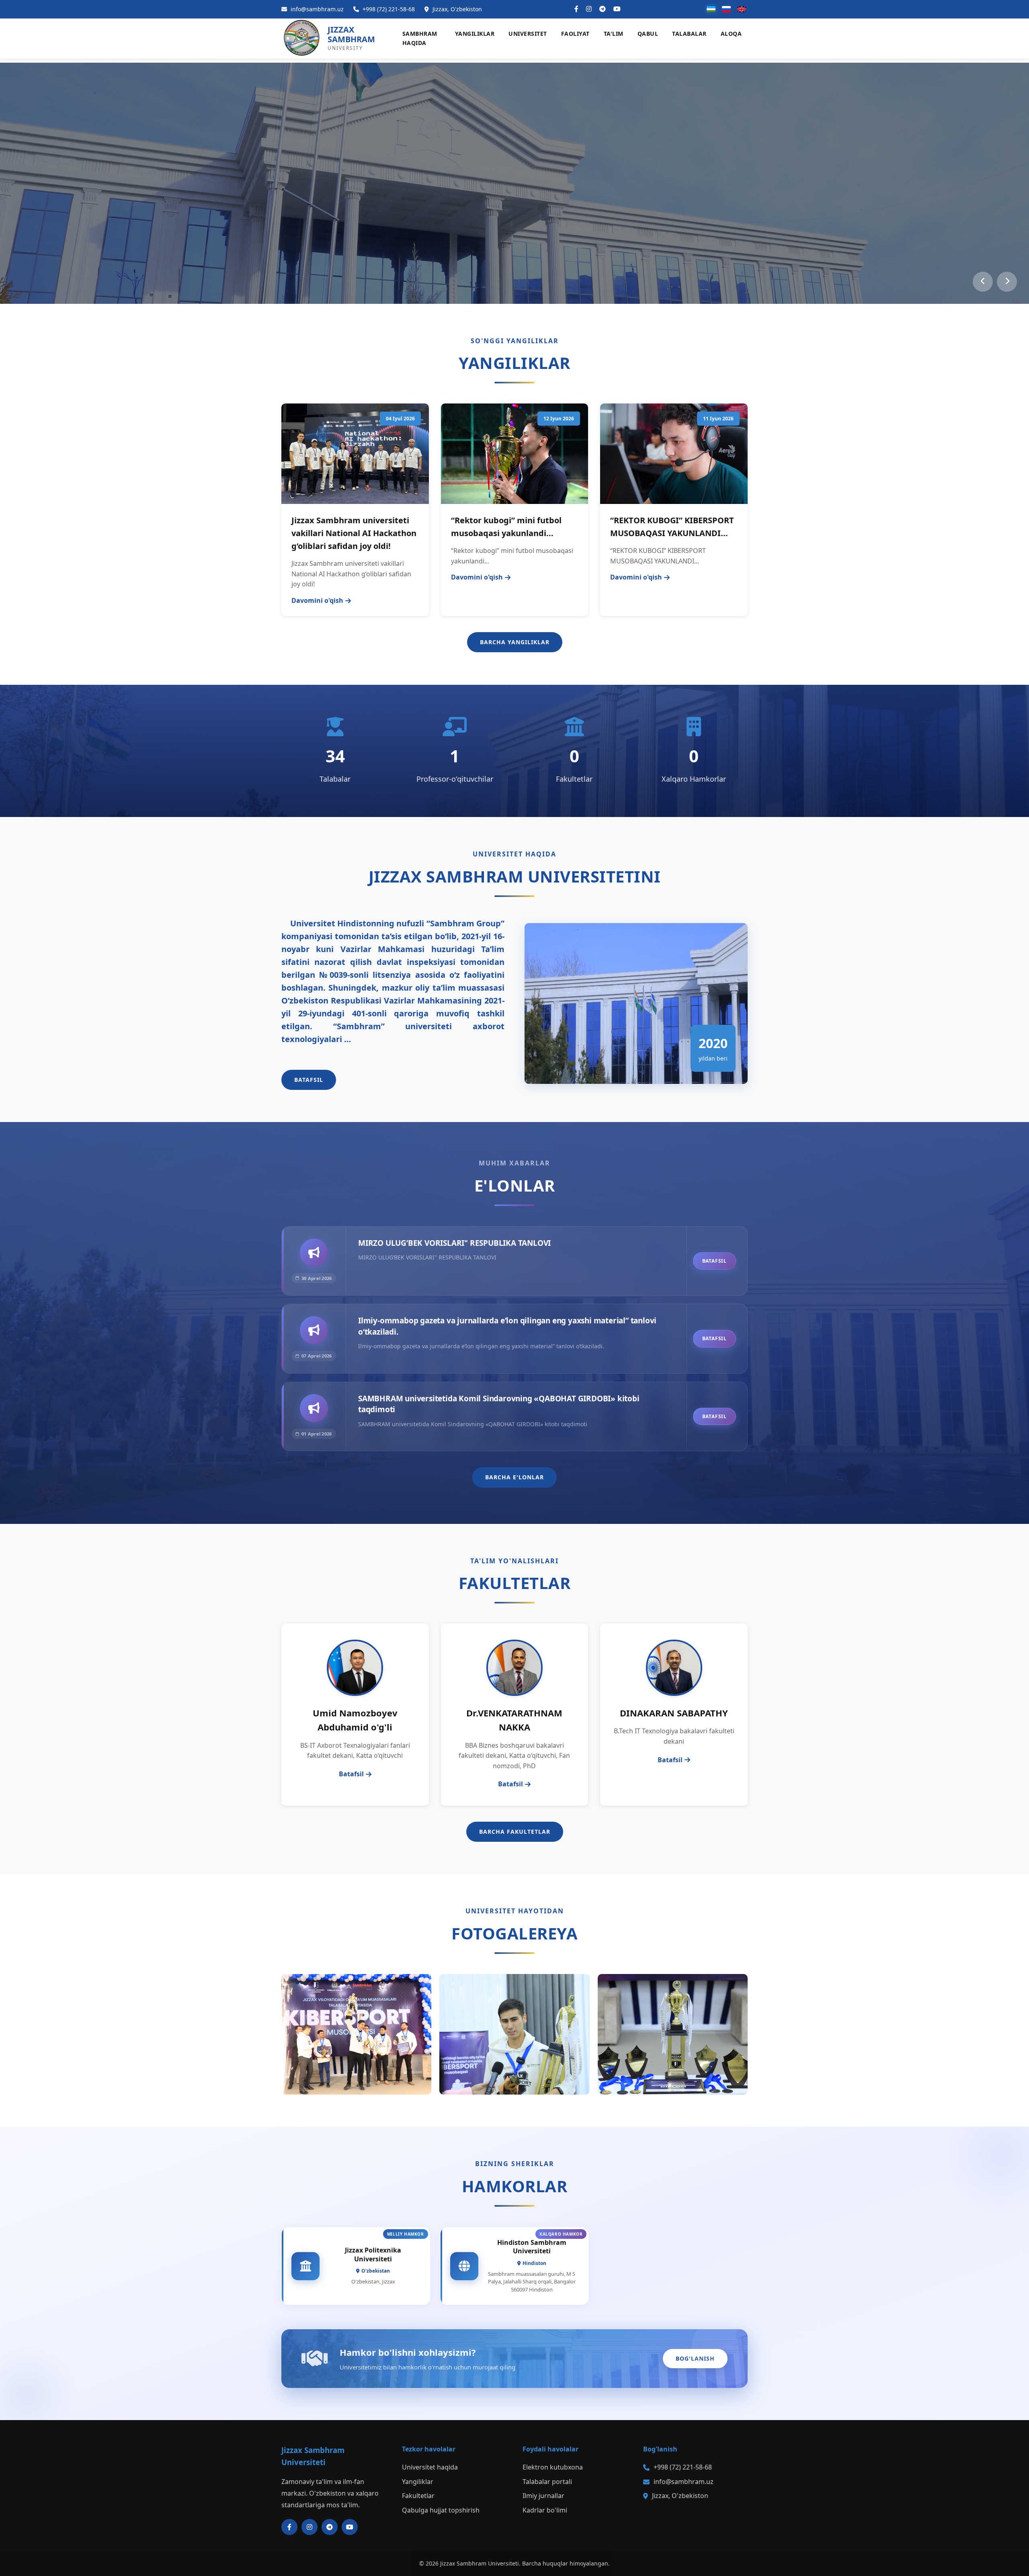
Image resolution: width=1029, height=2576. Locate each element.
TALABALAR (689, 34)
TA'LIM (614, 34)
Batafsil (309, 1080)
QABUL (648, 34)
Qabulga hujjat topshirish (466, 235)
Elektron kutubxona (553, 2467)
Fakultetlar (418, 2496)
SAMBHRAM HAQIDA (420, 38)
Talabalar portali (547, 2482)
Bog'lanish (695, 2358)
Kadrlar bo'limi (545, 2510)
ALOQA (731, 34)
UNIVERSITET (528, 34)
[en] (742, 9)
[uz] (711, 9)
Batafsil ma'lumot (578, 235)
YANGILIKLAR (475, 34)
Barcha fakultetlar (515, 1832)
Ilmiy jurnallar (543, 2496)
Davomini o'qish (317, 600)
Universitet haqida (430, 2467)
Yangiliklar (418, 2482)
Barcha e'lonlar (514, 1477)
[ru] (726, 9)
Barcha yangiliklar (515, 642)
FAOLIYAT (575, 34)
